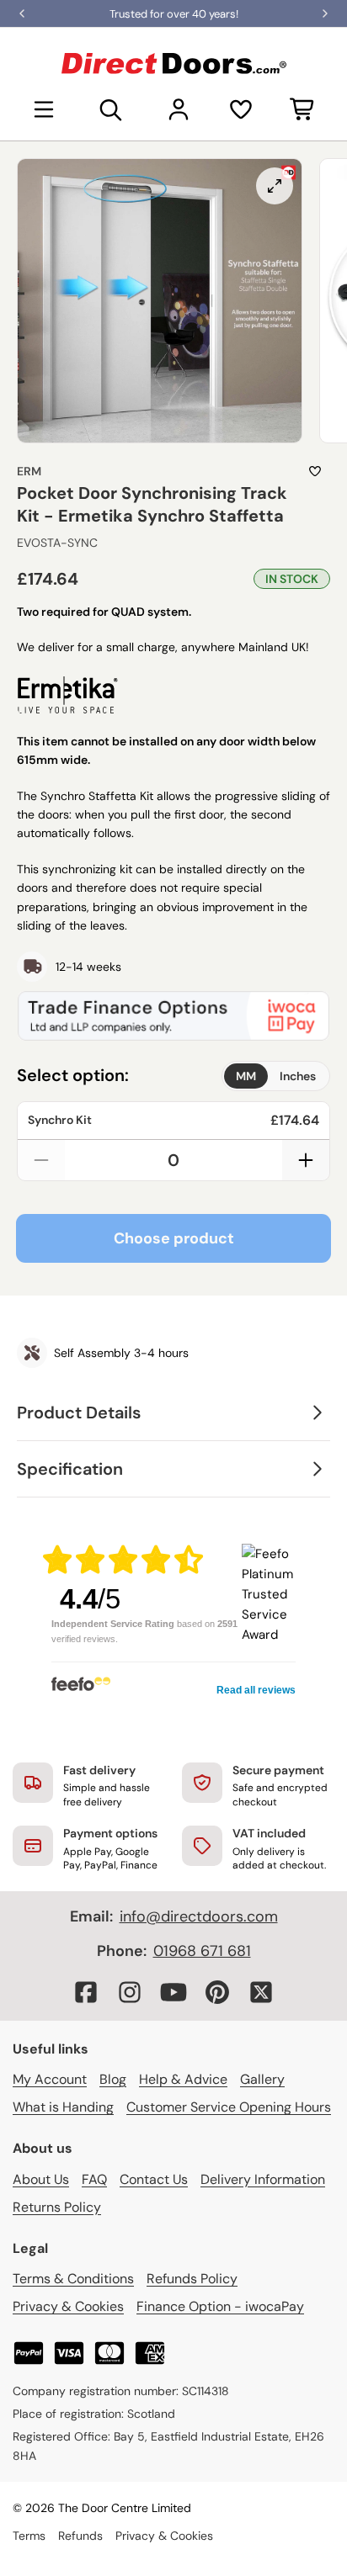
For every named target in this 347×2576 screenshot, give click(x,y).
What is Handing (63, 2107)
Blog (113, 2079)
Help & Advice (183, 2079)
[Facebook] (86, 1992)
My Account (50, 2079)
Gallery (262, 2079)
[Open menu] (44, 109)
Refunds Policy (192, 2279)
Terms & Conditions (73, 2279)
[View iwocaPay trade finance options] (173, 1015)
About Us (41, 2179)
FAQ (94, 2179)
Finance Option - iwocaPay (220, 2306)
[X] (261, 1992)
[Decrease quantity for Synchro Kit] (41, 1160)
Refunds (80, 2536)
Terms (29, 2536)
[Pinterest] (217, 1992)
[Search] (111, 109)
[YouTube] (173, 1992)
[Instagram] (130, 1992)
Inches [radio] (298, 1076)
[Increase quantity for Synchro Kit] (306, 1160)
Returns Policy (57, 2207)
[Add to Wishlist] (315, 471)
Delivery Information (263, 2179)
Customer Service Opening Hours (229, 2107)
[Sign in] (179, 109)
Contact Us (154, 2179)
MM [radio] (246, 1076)
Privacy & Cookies (68, 2306)
